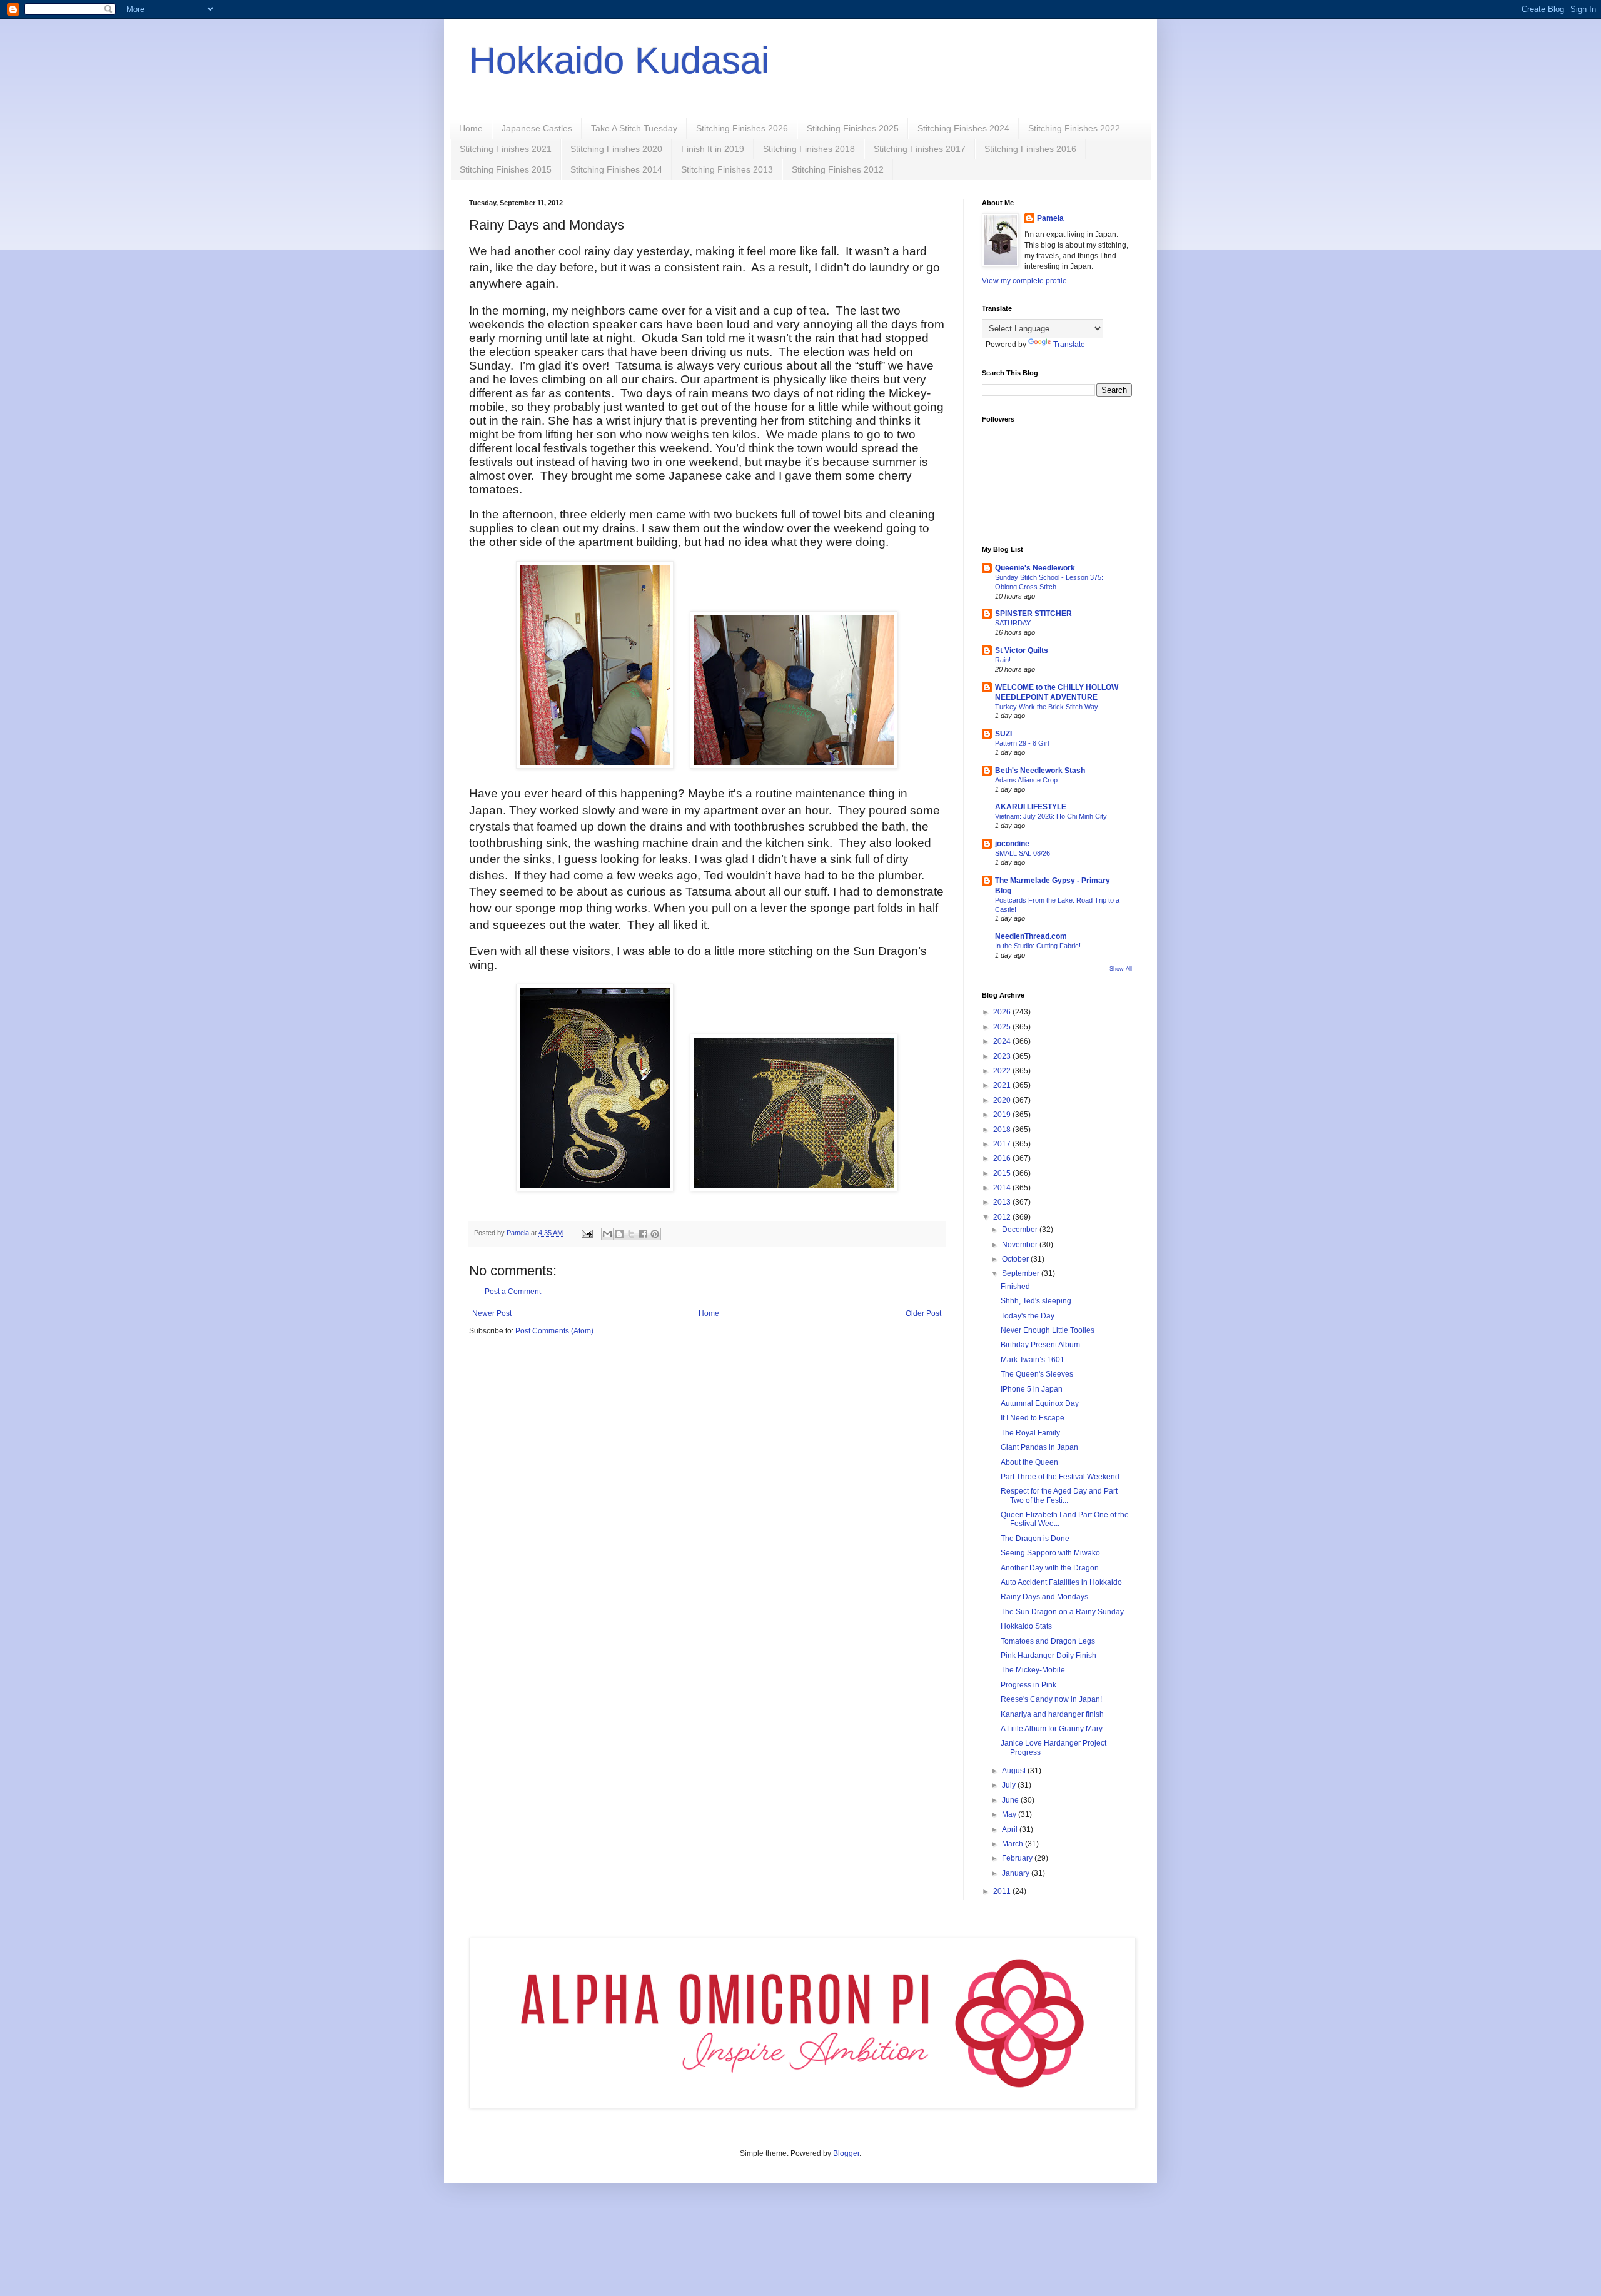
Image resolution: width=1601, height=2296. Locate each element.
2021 (1003, 1085)
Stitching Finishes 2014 (616, 169)
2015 (1003, 1173)
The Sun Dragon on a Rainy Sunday (1062, 1612)
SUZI (1003, 734)
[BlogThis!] (619, 1234)
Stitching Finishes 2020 (616, 149)
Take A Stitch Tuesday (634, 128)
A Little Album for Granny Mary (1052, 1729)
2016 (1003, 1158)
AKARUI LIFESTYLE (1031, 807)
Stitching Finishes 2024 (963, 128)
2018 (1003, 1130)
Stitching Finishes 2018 (809, 149)
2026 (1003, 1012)
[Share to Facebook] (643, 1234)
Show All (1121, 969)
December (1021, 1230)
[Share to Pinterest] (655, 1234)
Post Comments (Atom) (554, 1331)
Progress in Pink (1028, 1685)
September (1022, 1273)
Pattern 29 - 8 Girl (1022, 743)
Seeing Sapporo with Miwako (1050, 1553)
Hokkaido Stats (1026, 1626)
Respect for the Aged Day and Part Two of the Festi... (1059, 1495)
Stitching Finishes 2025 (853, 128)
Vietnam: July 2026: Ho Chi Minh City (1051, 816)
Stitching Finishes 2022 (1074, 128)
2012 (1003, 1217)
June (1011, 1800)
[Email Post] (587, 1233)
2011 (1003, 1891)
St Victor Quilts (1022, 650)
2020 (1003, 1100)
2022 (1003, 1071)
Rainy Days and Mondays (1044, 1597)
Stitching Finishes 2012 (838, 169)
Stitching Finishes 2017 (920, 149)
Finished (1015, 1287)
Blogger (846, 2153)
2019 (1003, 1115)
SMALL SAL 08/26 (1023, 853)
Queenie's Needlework (1035, 568)
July (1010, 1785)
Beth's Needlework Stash (1040, 771)
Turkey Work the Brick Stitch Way (1047, 707)
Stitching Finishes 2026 (742, 128)
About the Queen (1029, 1462)
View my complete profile (1024, 281)
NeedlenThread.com (1031, 936)
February (1018, 1858)
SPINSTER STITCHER (1033, 614)
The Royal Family (1030, 1433)
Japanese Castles (537, 128)
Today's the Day (1028, 1316)
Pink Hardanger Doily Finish (1048, 1656)
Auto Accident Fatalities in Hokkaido (1061, 1582)
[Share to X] (631, 1234)
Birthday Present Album (1040, 1345)
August (1015, 1771)
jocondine (1012, 844)
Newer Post (492, 1313)
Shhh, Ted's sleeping (1036, 1301)
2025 (1003, 1027)
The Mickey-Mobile (1033, 1670)
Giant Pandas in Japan (1039, 1447)
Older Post (923, 1313)
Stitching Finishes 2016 (1030, 149)
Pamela (1050, 218)
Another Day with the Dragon (1050, 1568)
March (1013, 1844)
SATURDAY (1013, 623)
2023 (1003, 1056)
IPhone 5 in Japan (1032, 1389)
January (1017, 1873)
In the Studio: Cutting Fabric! (1038, 946)
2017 (1003, 1144)
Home (471, 128)
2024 (1003, 1041)
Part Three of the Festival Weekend (1060, 1477)
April (1011, 1829)
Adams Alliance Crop (1026, 780)
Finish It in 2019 (713, 149)
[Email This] (607, 1234)
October (1016, 1259)
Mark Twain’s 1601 (1033, 1360)
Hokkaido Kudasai (619, 60)
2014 (1003, 1188)
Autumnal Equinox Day (1040, 1403)
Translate (1069, 345)
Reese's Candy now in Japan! (1051, 1699)
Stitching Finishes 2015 (506, 169)
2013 (1003, 1202)
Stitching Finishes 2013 (727, 169)
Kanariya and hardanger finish (1052, 1714)
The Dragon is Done (1035, 1539)
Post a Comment (513, 1292)
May (1010, 1814)
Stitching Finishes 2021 (506, 149)
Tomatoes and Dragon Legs (1048, 1641)
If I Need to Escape (1033, 1418)
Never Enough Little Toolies (1048, 1330)
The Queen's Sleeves (1037, 1374)
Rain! (1003, 660)
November (1021, 1245)
